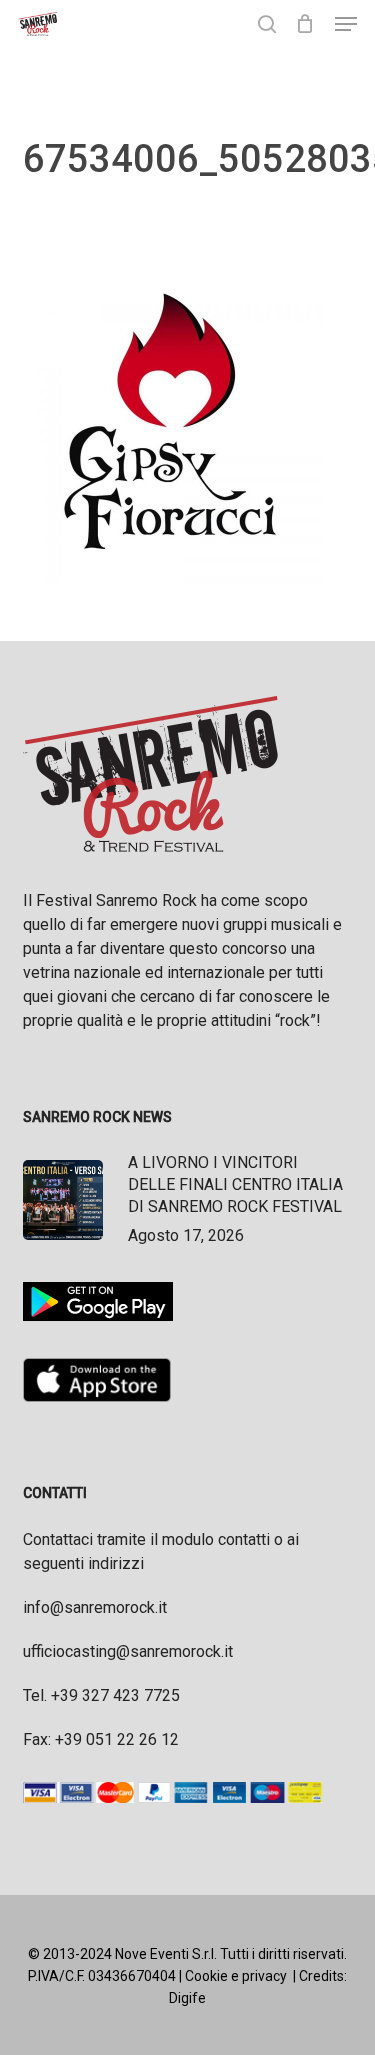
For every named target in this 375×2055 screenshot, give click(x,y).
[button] (346, 24)
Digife (187, 1998)
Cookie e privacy (236, 1976)
